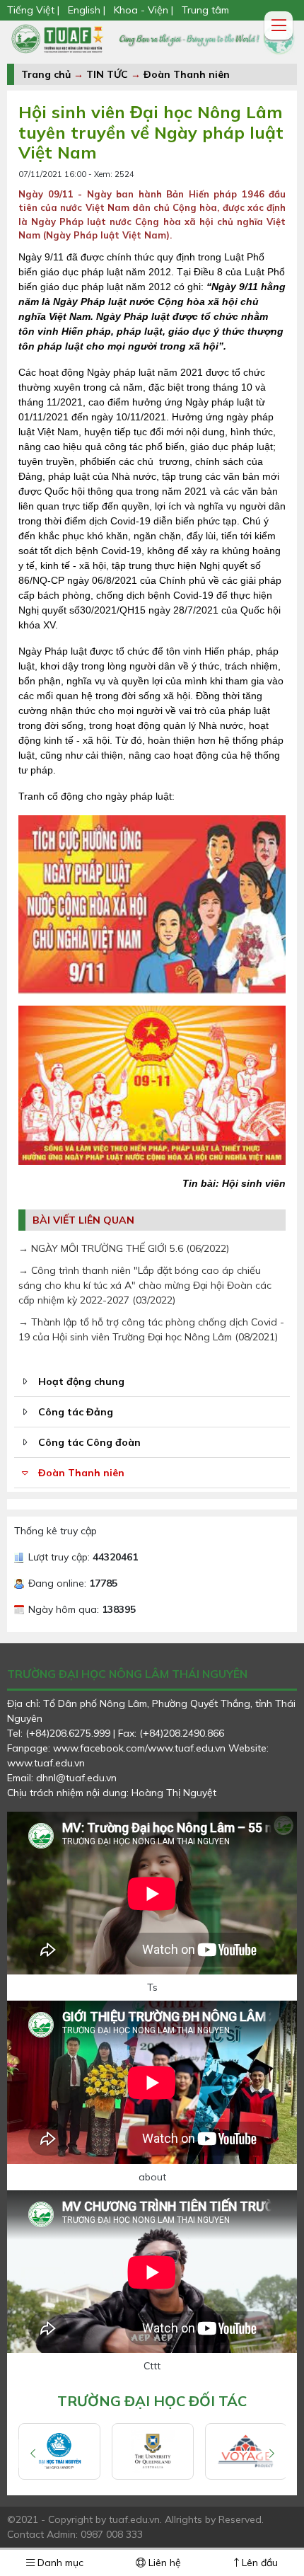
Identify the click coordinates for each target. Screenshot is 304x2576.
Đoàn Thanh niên (187, 74)
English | (87, 10)
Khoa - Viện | (144, 10)
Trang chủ (46, 74)
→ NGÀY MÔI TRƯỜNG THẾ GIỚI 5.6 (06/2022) (124, 1248)
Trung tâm (205, 10)
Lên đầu (258, 2563)
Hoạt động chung (81, 1381)
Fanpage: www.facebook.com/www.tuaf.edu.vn (118, 1748)
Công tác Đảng (76, 1412)
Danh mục (59, 2563)
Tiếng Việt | (35, 10)
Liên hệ (163, 2563)
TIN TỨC (107, 74)
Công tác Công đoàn (89, 1442)
